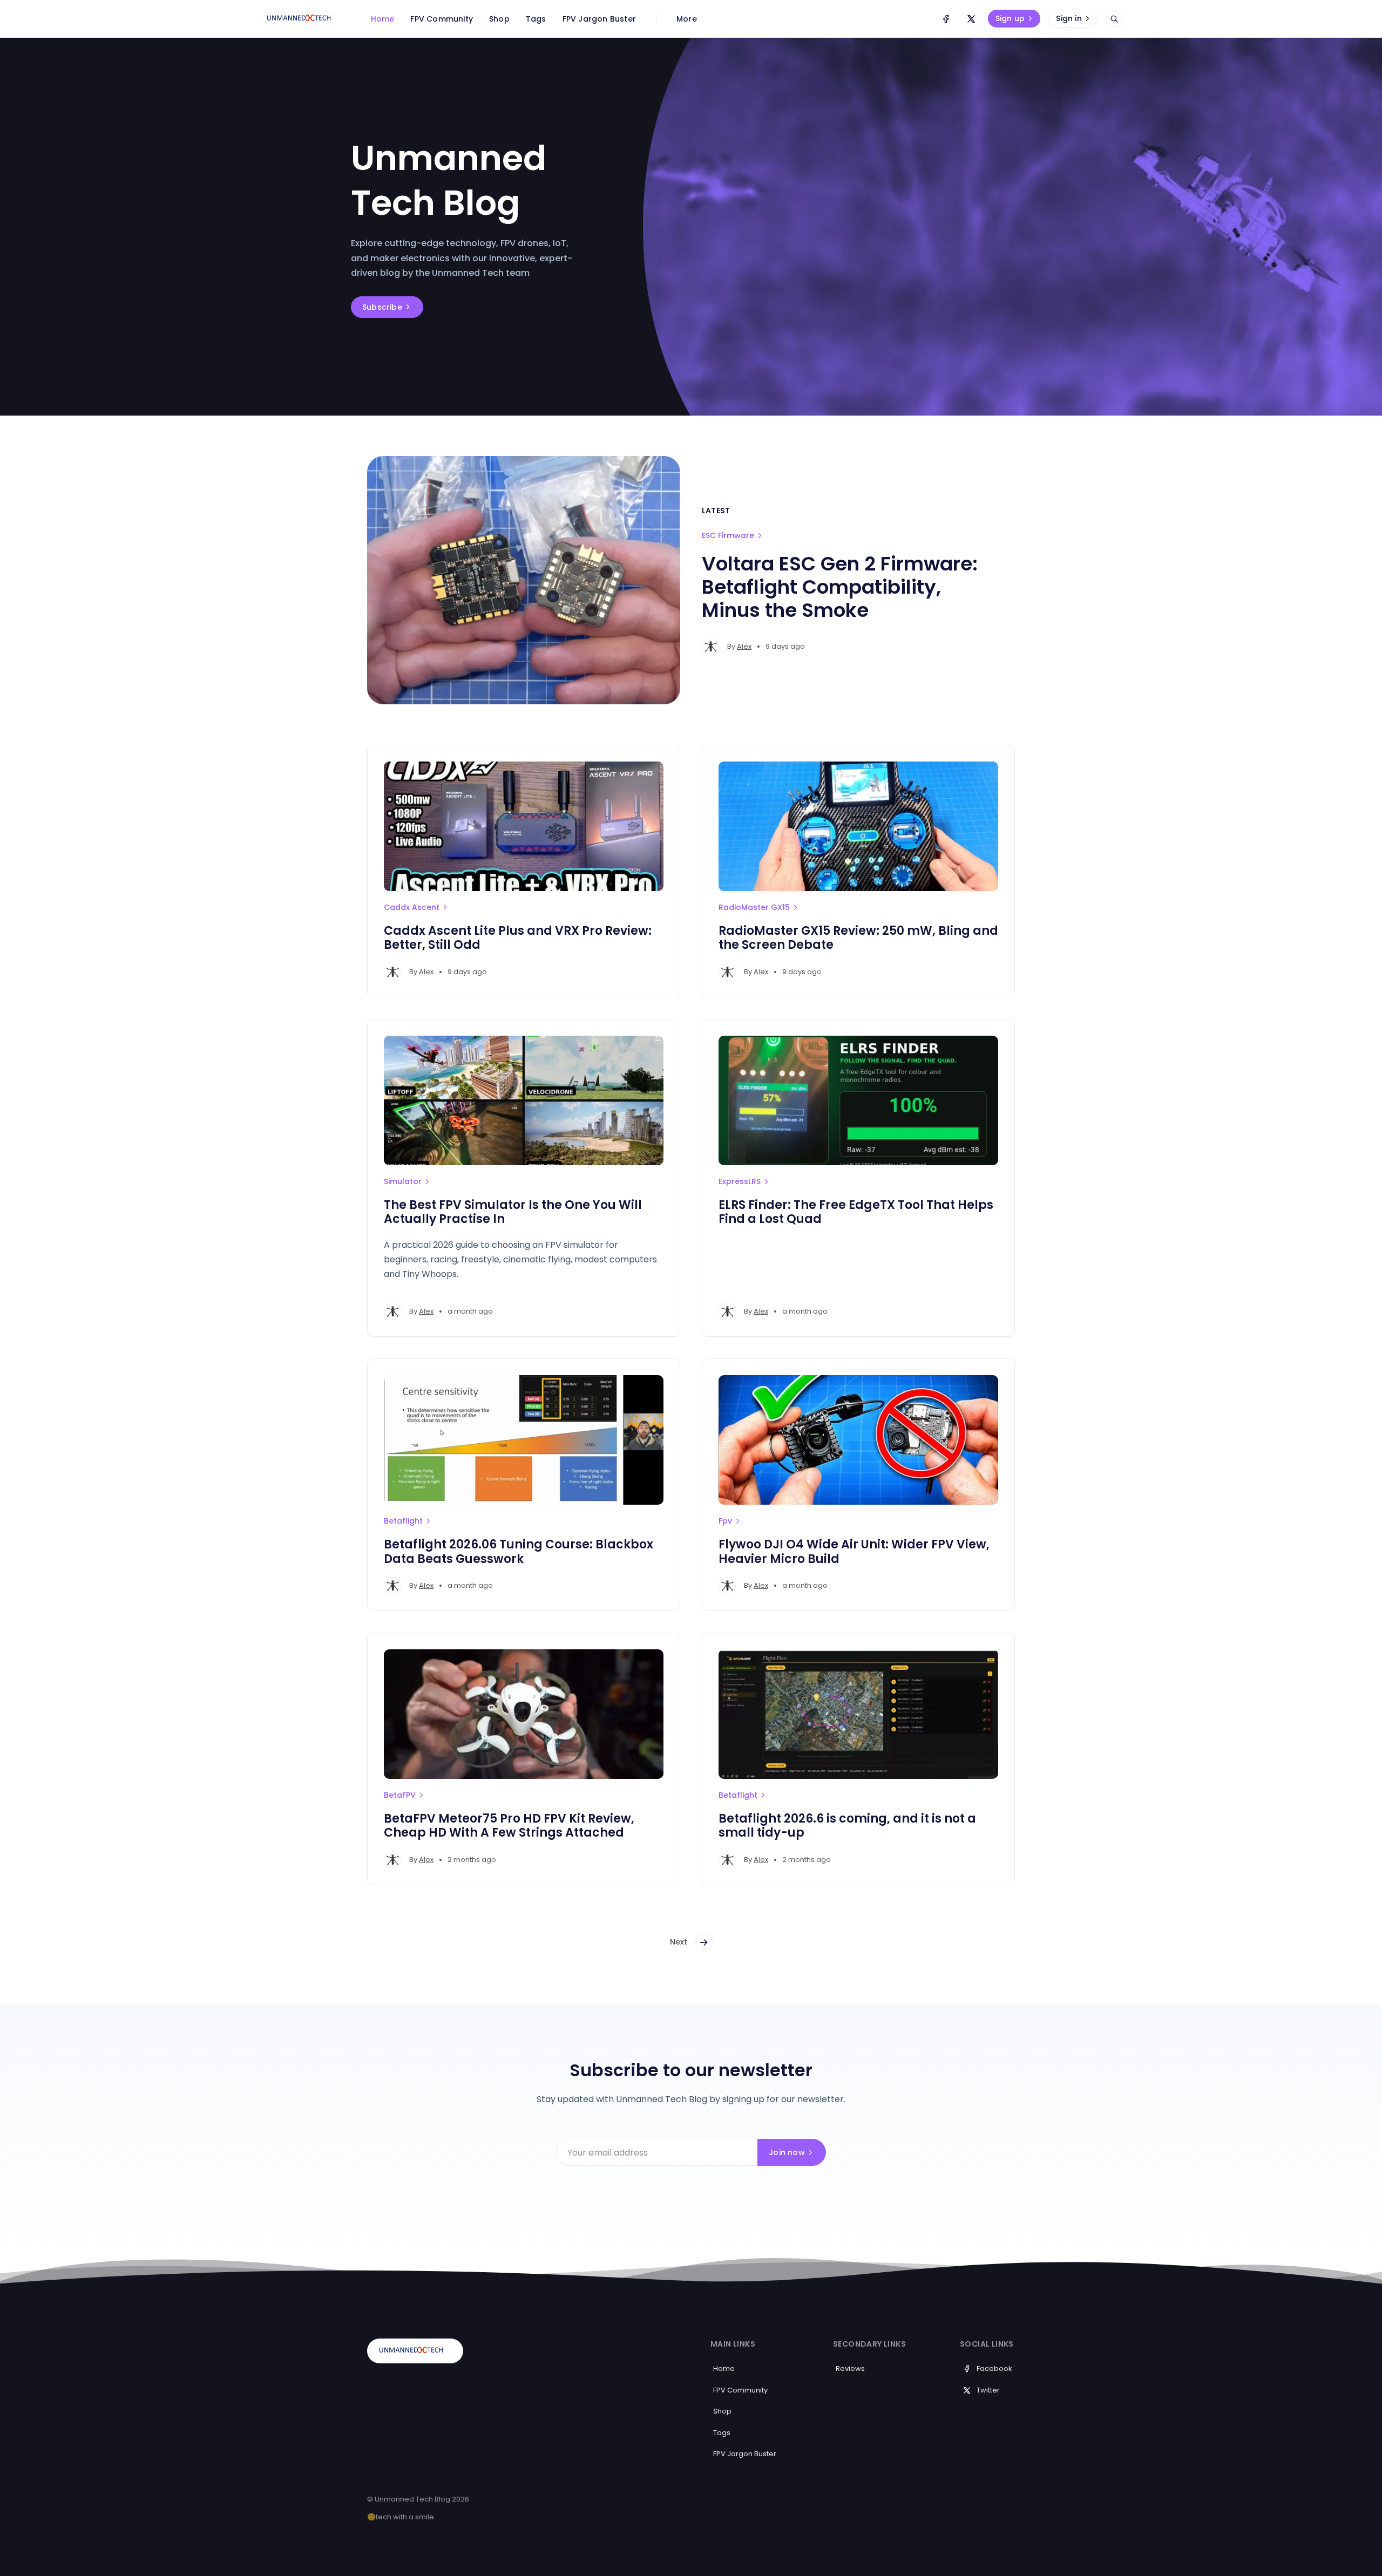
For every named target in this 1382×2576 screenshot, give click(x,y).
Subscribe (382, 307)
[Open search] (1114, 19)
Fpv (725, 1521)
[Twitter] (971, 19)
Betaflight (403, 1521)
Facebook (994, 2368)
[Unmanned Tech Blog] (303, 19)
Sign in (1069, 18)
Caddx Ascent (412, 907)
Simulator (403, 1181)
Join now (787, 2152)
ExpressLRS (740, 1181)
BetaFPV (400, 1795)
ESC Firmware (728, 535)
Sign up (1010, 18)
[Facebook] (946, 19)
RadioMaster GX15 (754, 907)
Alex (744, 646)
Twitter (988, 2390)
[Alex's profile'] (710, 647)
